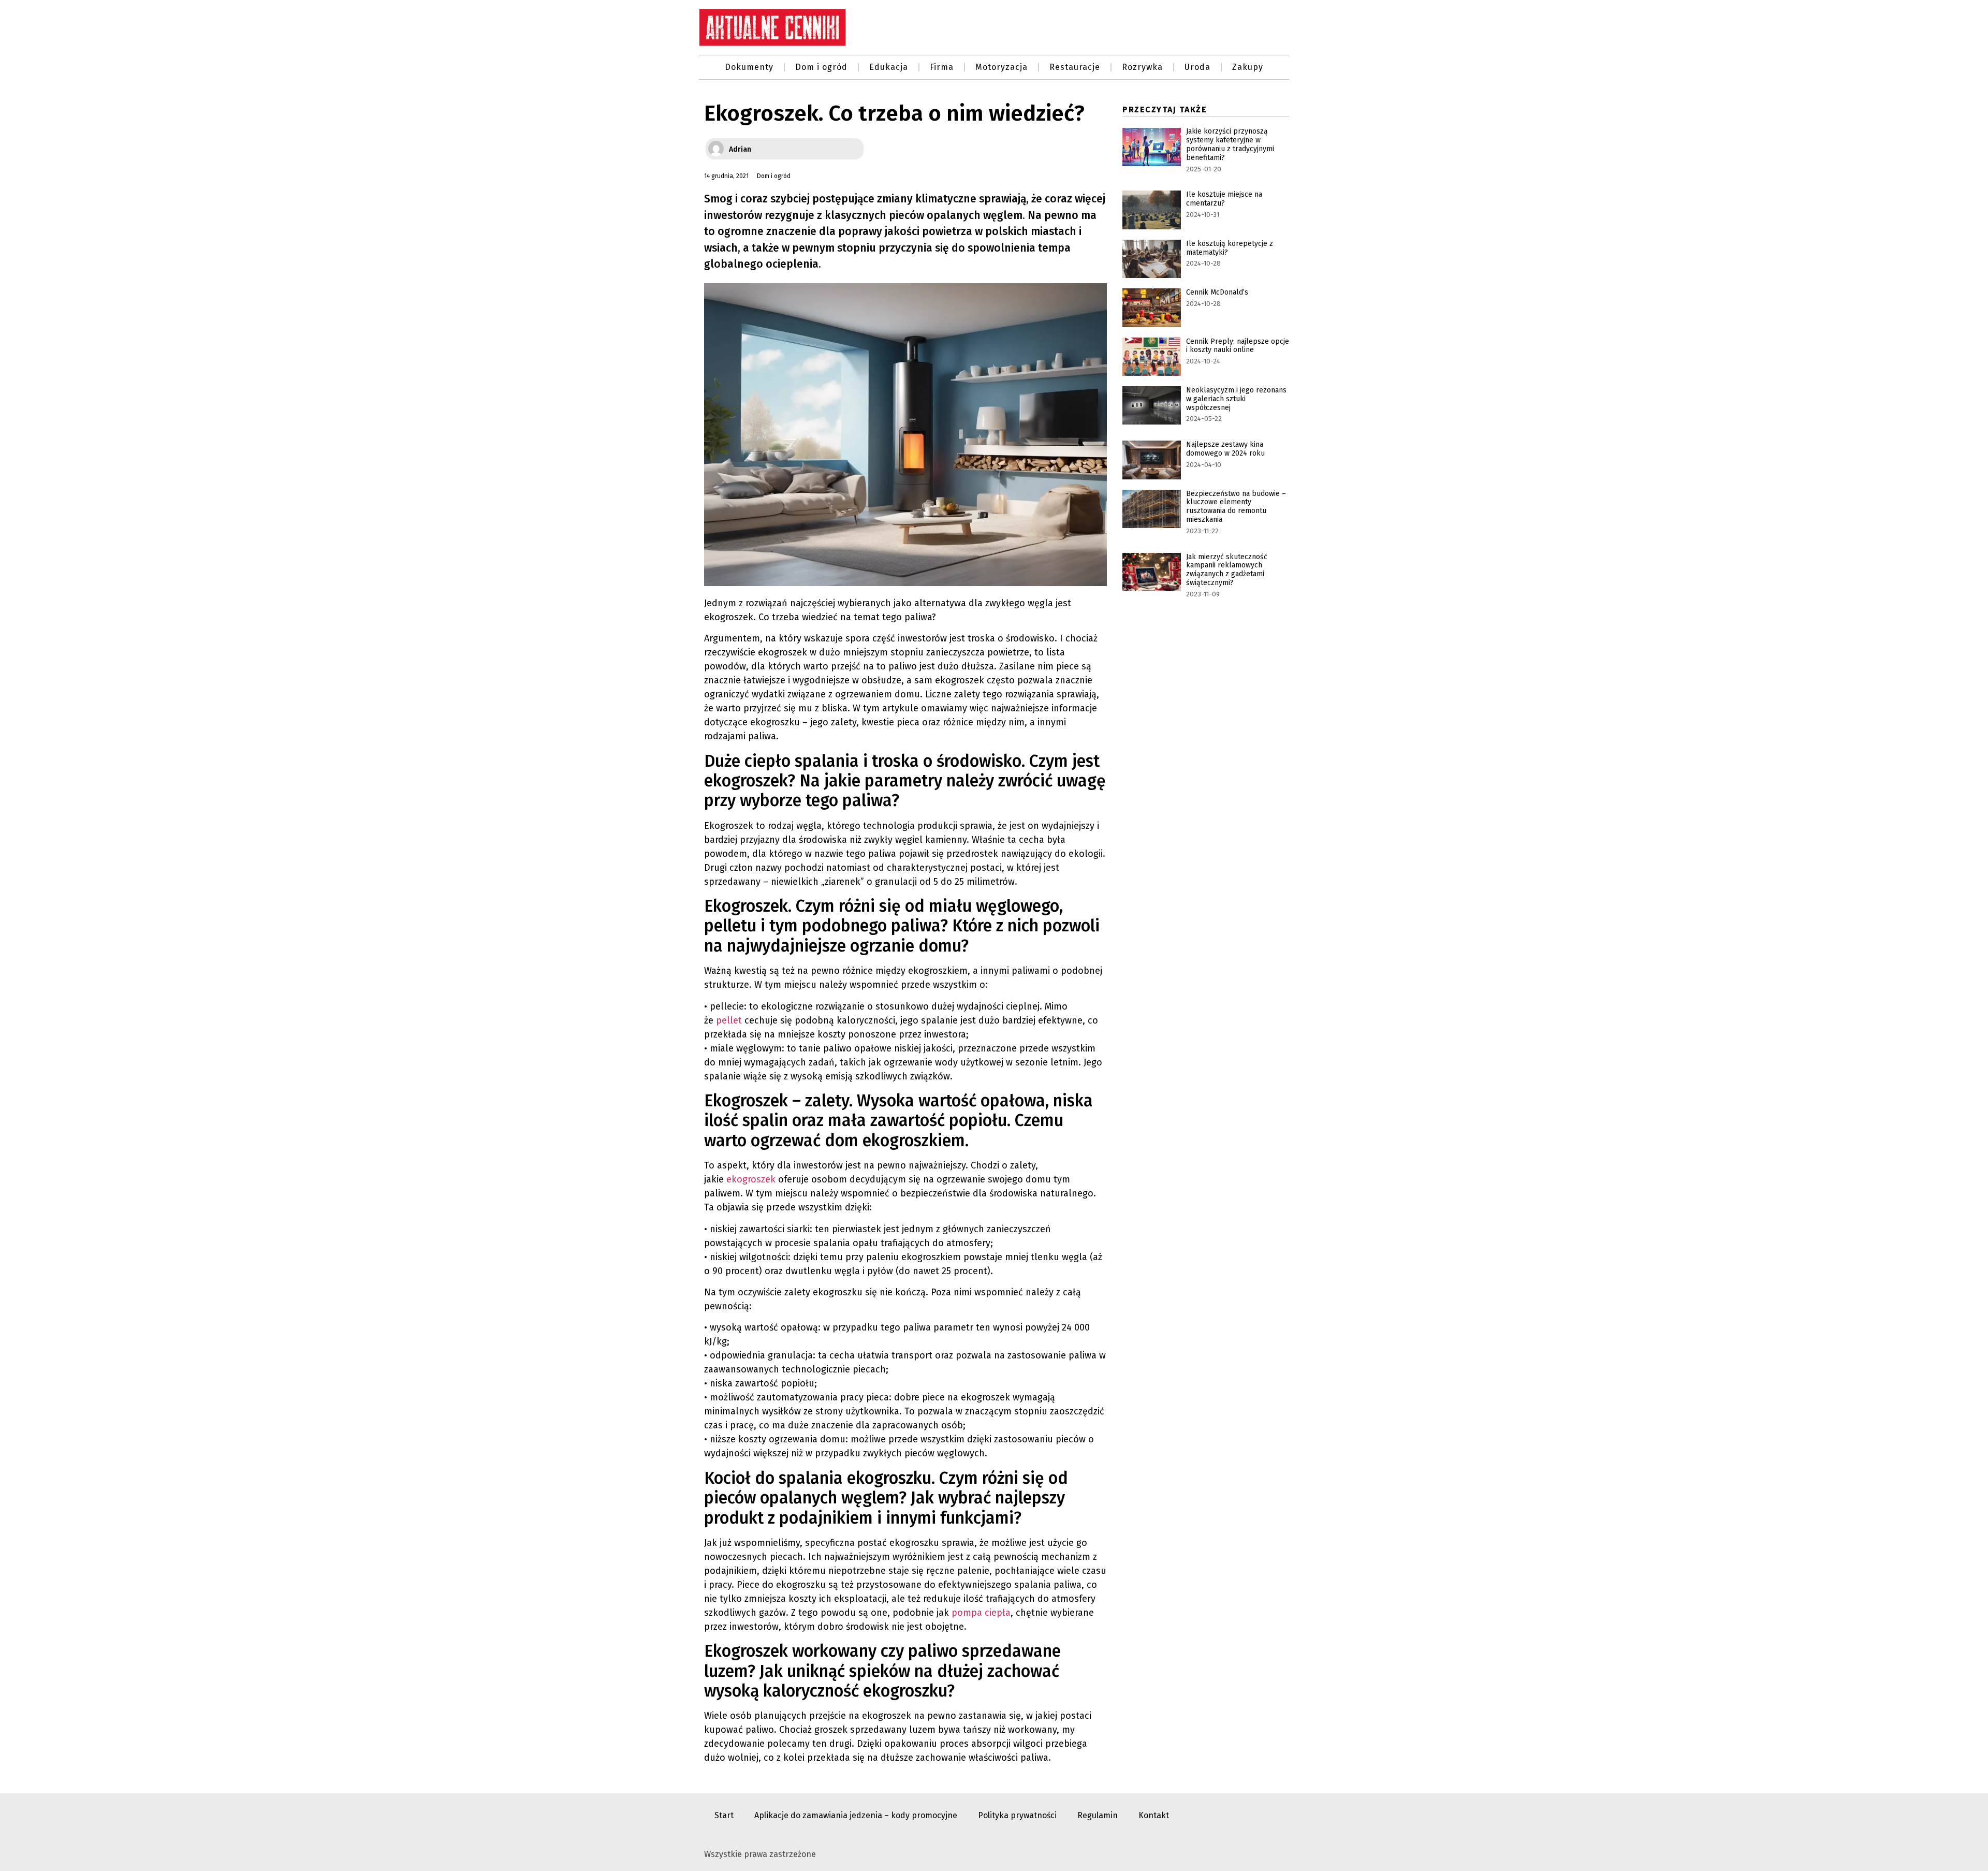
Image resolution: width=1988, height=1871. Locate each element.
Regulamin (1098, 1815)
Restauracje (1075, 67)
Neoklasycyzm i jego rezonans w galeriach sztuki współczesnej (1236, 399)
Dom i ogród (821, 67)
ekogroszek (751, 1179)
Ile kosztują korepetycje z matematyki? (1230, 248)
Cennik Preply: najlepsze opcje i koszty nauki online (1238, 346)
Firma (942, 67)
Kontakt (1154, 1815)
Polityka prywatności (1017, 1815)
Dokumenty (749, 67)
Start (724, 1815)
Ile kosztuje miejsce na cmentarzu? (1224, 199)
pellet (729, 1020)
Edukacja (889, 67)
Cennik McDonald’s (1217, 292)
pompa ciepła (981, 1613)
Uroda (1197, 67)
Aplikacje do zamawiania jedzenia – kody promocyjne (856, 1815)
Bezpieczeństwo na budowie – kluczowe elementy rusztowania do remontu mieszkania (1236, 507)
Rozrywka (1142, 67)
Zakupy (1248, 67)
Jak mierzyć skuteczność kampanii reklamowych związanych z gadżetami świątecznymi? (1227, 570)
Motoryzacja (1002, 67)
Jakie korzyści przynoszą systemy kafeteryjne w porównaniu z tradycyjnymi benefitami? (1230, 144)
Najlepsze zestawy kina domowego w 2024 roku (1225, 449)
